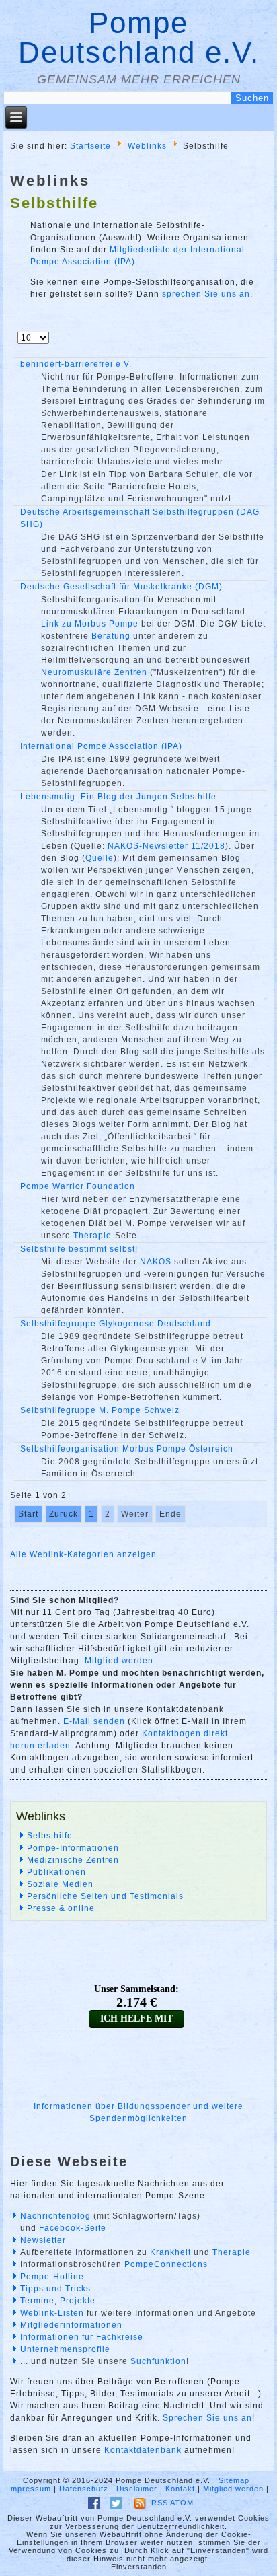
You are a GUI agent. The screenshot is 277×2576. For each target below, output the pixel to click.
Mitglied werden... (123, 1661)
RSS (160, 2503)
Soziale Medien (60, 1884)
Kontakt (180, 2489)
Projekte (78, 2301)
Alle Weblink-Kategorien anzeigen (83, 1554)
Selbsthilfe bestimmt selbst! (79, 1249)
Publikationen (56, 1872)
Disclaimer (137, 2489)
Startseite (90, 145)
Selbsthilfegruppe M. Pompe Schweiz (100, 1410)
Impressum (30, 2489)
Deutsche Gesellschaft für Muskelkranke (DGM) (121, 587)
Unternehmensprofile (65, 2349)
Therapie (92, 1236)
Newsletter (43, 2240)
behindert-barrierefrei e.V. (76, 364)
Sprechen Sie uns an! (209, 2418)
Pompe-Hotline (52, 2277)
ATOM (182, 2503)
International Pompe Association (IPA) (101, 746)
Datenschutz (84, 2489)
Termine (37, 2301)
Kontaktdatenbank (143, 2450)
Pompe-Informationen (73, 1848)
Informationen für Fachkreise (82, 2337)
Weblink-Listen (52, 2313)
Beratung (111, 636)
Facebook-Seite (73, 2228)
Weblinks (147, 145)
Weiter (135, 1514)
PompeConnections (166, 2264)
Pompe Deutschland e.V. (139, 37)
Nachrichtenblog (55, 2216)
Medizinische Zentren (73, 1860)
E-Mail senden (94, 1721)
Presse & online (61, 1908)
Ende (170, 1514)
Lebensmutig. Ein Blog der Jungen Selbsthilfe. (120, 797)
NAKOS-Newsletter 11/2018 (166, 846)
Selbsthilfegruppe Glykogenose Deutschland (116, 1324)
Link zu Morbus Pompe (90, 624)
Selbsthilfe (50, 1836)
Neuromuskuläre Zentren (94, 672)
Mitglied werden (233, 2489)
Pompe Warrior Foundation (78, 1186)
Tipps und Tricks (55, 2289)
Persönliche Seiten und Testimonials (105, 1896)
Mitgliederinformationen (71, 2325)
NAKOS (156, 1262)
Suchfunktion (158, 2361)
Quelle (100, 858)
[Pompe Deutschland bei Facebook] (94, 2503)
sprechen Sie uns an (206, 294)
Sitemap (234, 2480)
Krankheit (170, 2252)
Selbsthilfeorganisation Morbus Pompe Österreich (127, 1449)
